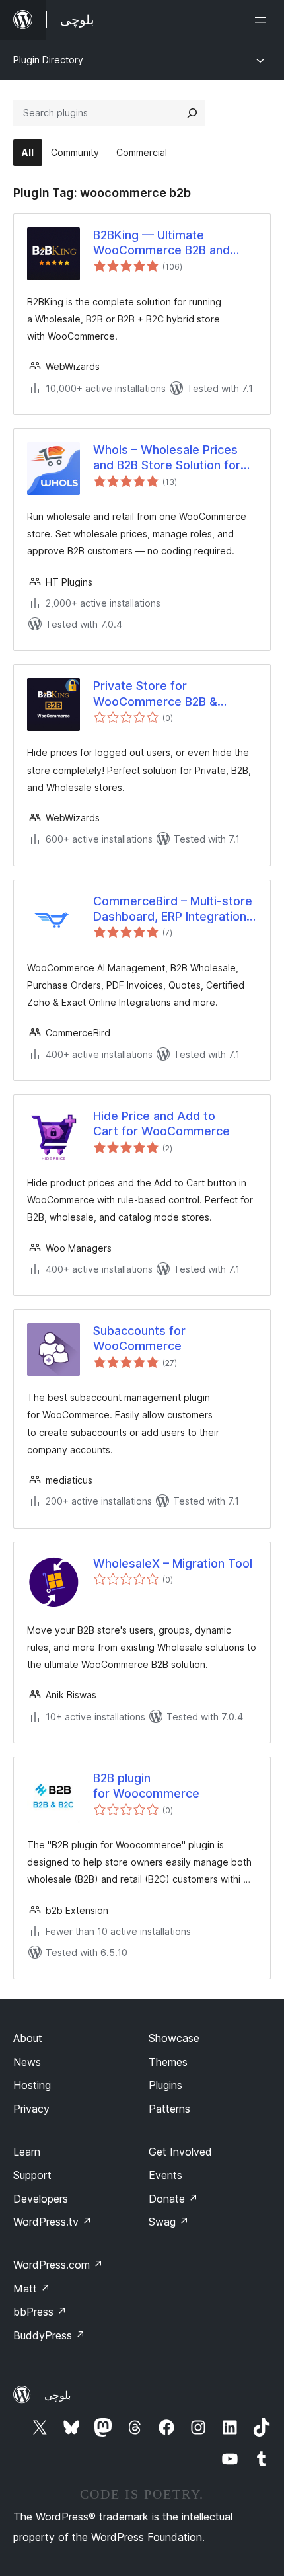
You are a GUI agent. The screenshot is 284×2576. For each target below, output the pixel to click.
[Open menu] (263, 20)
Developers (41, 2199)
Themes (168, 2062)
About (28, 2038)
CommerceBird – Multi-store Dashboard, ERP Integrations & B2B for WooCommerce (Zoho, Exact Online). (173, 909)
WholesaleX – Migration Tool (173, 1563)
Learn (27, 2152)
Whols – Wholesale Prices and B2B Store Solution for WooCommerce (167, 458)
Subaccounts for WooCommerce (139, 1338)
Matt (32, 2289)
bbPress (40, 2312)
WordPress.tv (53, 2222)
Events (165, 2175)
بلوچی (57, 2395)
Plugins (165, 2085)
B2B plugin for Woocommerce (146, 1786)
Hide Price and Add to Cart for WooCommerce (161, 1123)
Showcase (174, 2038)
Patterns (169, 2109)
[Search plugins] (192, 113)
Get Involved (180, 2152)
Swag (169, 2222)
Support (32, 2175)
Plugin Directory (48, 60)
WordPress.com (58, 2265)
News (27, 2062)
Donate (173, 2199)
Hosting (32, 2085)
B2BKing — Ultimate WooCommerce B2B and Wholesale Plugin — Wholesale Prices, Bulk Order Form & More (175, 243)
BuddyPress (49, 2335)
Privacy (31, 2109)
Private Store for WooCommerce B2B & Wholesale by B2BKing (156, 694)
